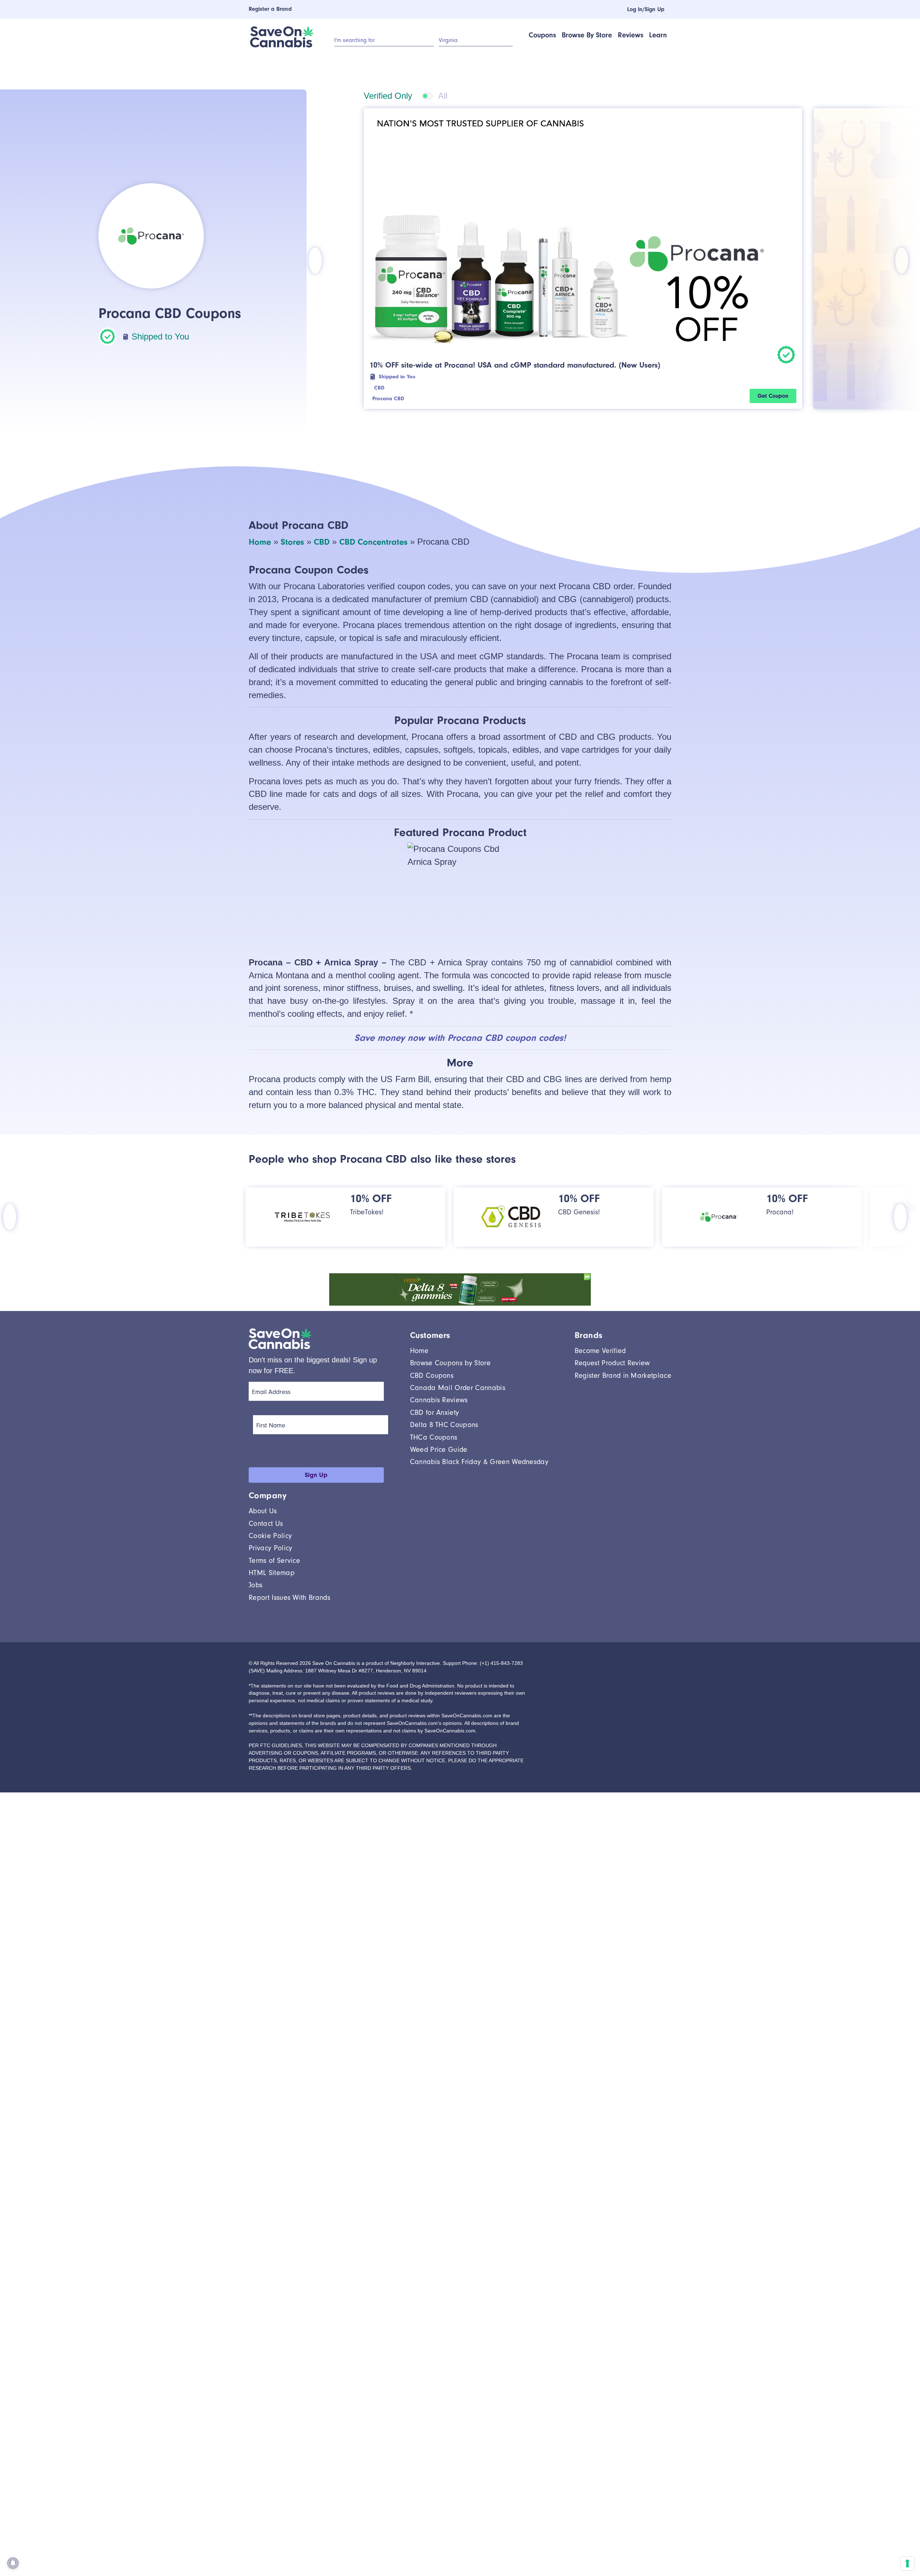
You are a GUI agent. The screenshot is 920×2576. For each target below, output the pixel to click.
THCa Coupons (434, 1437)
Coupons (542, 35)
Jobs (256, 1585)
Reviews (631, 35)
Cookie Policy (270, 1536)
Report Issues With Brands (289, 1598)
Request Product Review (612, 1363)
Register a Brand (270, 9)
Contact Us (266, 1524)
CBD (383, 388)
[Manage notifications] (13, 2563)
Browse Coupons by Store (450, 1363)
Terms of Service (274, 1561)
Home (260, 542)
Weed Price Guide (439, 1449)
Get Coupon (773, 396)
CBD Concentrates (373, 542)
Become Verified (600, 1351)
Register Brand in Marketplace (623, 1375)
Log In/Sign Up (641, 9)
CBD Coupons (432, 1375)
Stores (292, 542)
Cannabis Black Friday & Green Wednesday (479, 1462)
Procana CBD (395, 399)
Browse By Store (587, 35)
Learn (658, 35)
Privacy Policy (270, 1548)
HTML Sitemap (272, 1573)
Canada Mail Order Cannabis (458, 1388)
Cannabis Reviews (439, 1400)
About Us (263, 1511)
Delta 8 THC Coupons (444, 1425)
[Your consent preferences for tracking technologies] (907, 2563)
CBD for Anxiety (435, 1412)
